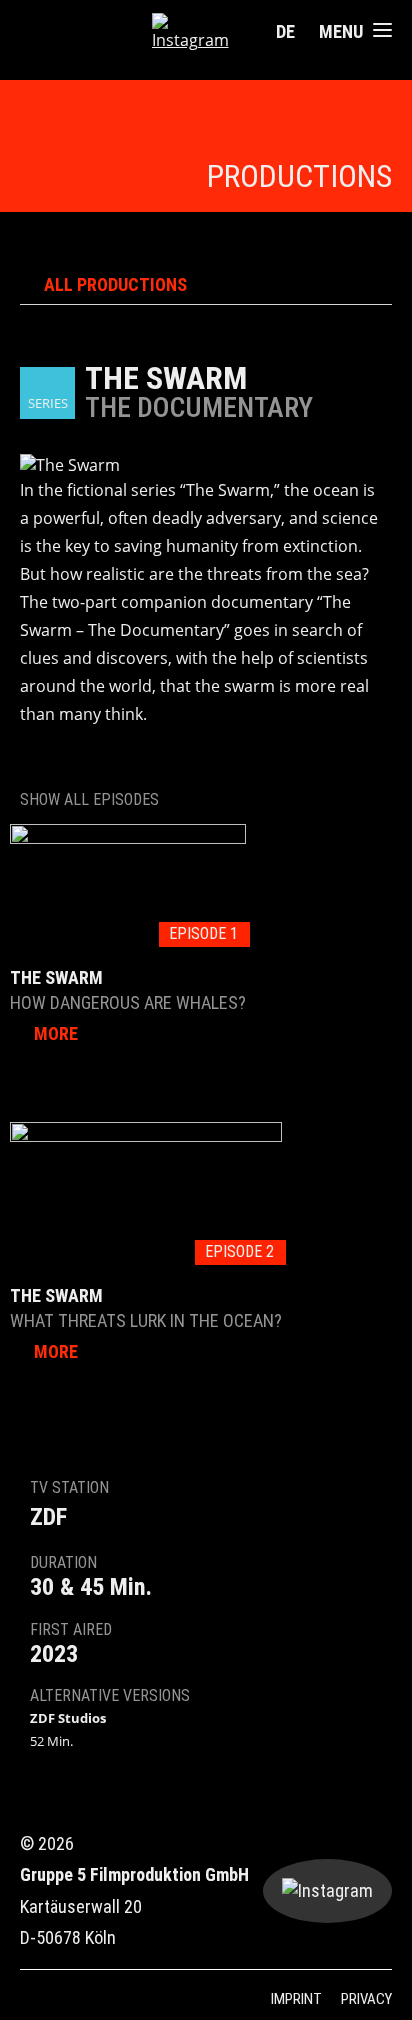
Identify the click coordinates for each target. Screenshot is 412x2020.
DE (285, 31)
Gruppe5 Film (86, 33)
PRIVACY (366, 1999)
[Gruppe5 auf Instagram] (198, 32)
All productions (115, 285)
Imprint (296, 1999)
